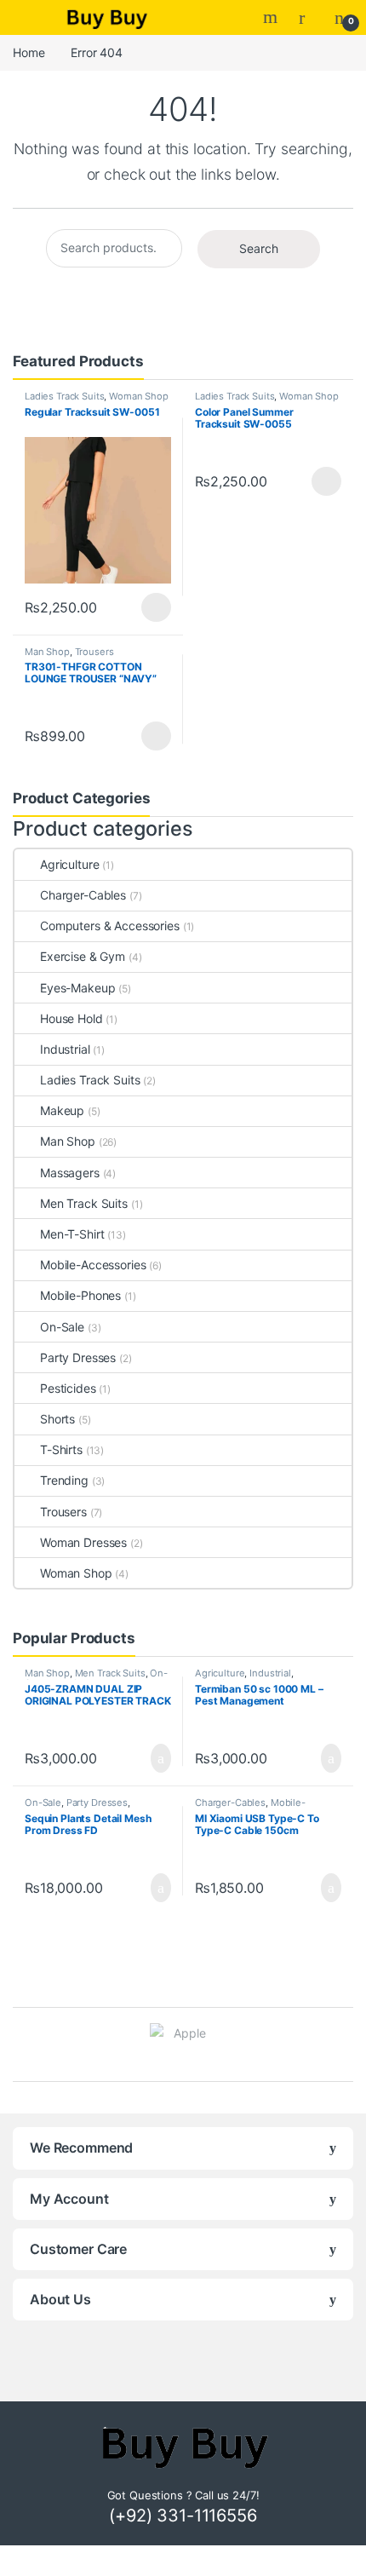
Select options (151, 607)
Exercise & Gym (83, 956)
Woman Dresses (83, 1542)
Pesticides (68, 1388)
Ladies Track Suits (64, 396)
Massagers (70, 1173)
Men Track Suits (84, 1203)
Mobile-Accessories (93, 1265)
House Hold (71, 1018)
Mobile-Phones (80, 1295)
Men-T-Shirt (72, 1234)
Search (272, 17)
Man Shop (47, 652)
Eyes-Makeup (77, 988)
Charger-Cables (83, 895)
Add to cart (160, 1758)
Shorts (57, 1419)
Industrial (65, 1049)
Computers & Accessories (110, 926)
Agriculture (69, 864)
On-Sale (62, 1327)
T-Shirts (61, 1449)
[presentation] (349, 2046)
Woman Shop (139, 396)
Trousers (94, 652)
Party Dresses (78, 1357)
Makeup (62, 1110)
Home (29, 52)
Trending (64, 1480)
